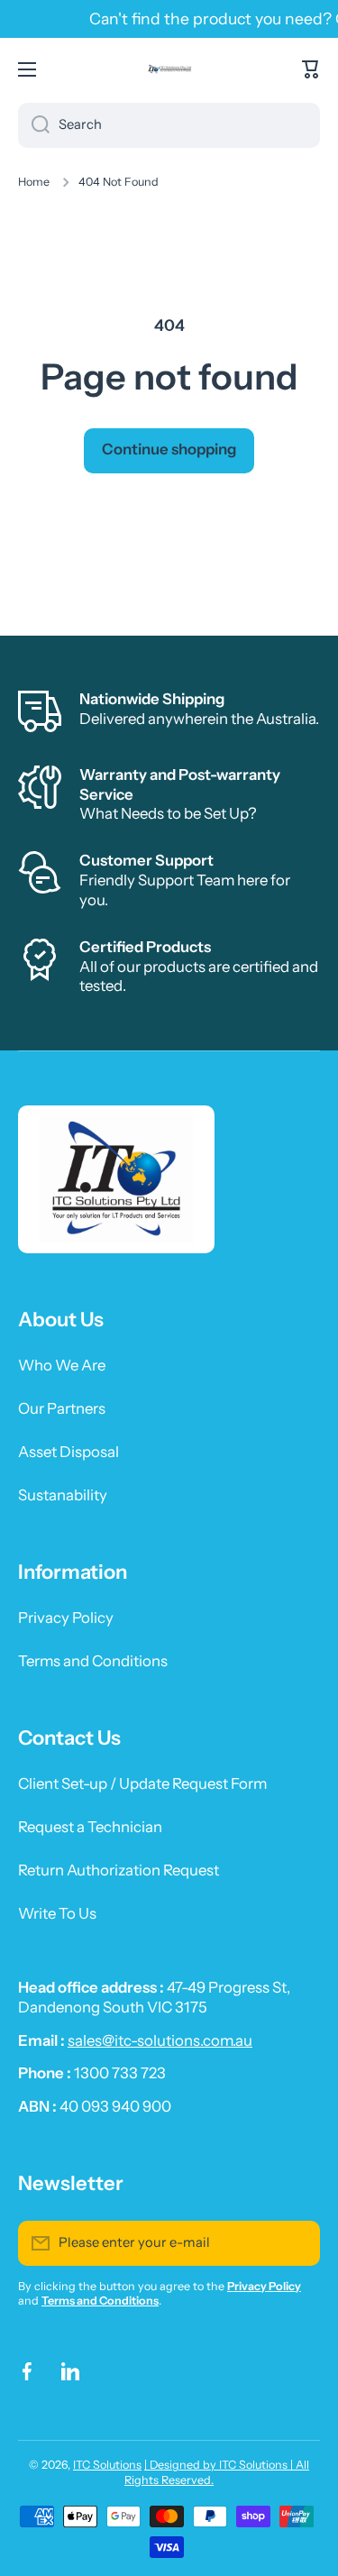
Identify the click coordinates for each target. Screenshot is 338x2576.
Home (34, 182)
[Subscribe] (297, 2243)
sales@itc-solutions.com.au (160, 2040)
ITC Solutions (107, 2465)
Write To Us (57, 1913)
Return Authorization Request (119, 1870)
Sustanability (63, 1495)
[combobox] (169, 125)
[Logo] (169, 69)
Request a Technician (90, 1827)
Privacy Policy (66, 1618)
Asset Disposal (69, 1452)
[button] (311, 69)
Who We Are (62, 1365)
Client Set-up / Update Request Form (142, 1783)
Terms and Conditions (93, 1661)
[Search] (34, 125)
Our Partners (62, 1408)
